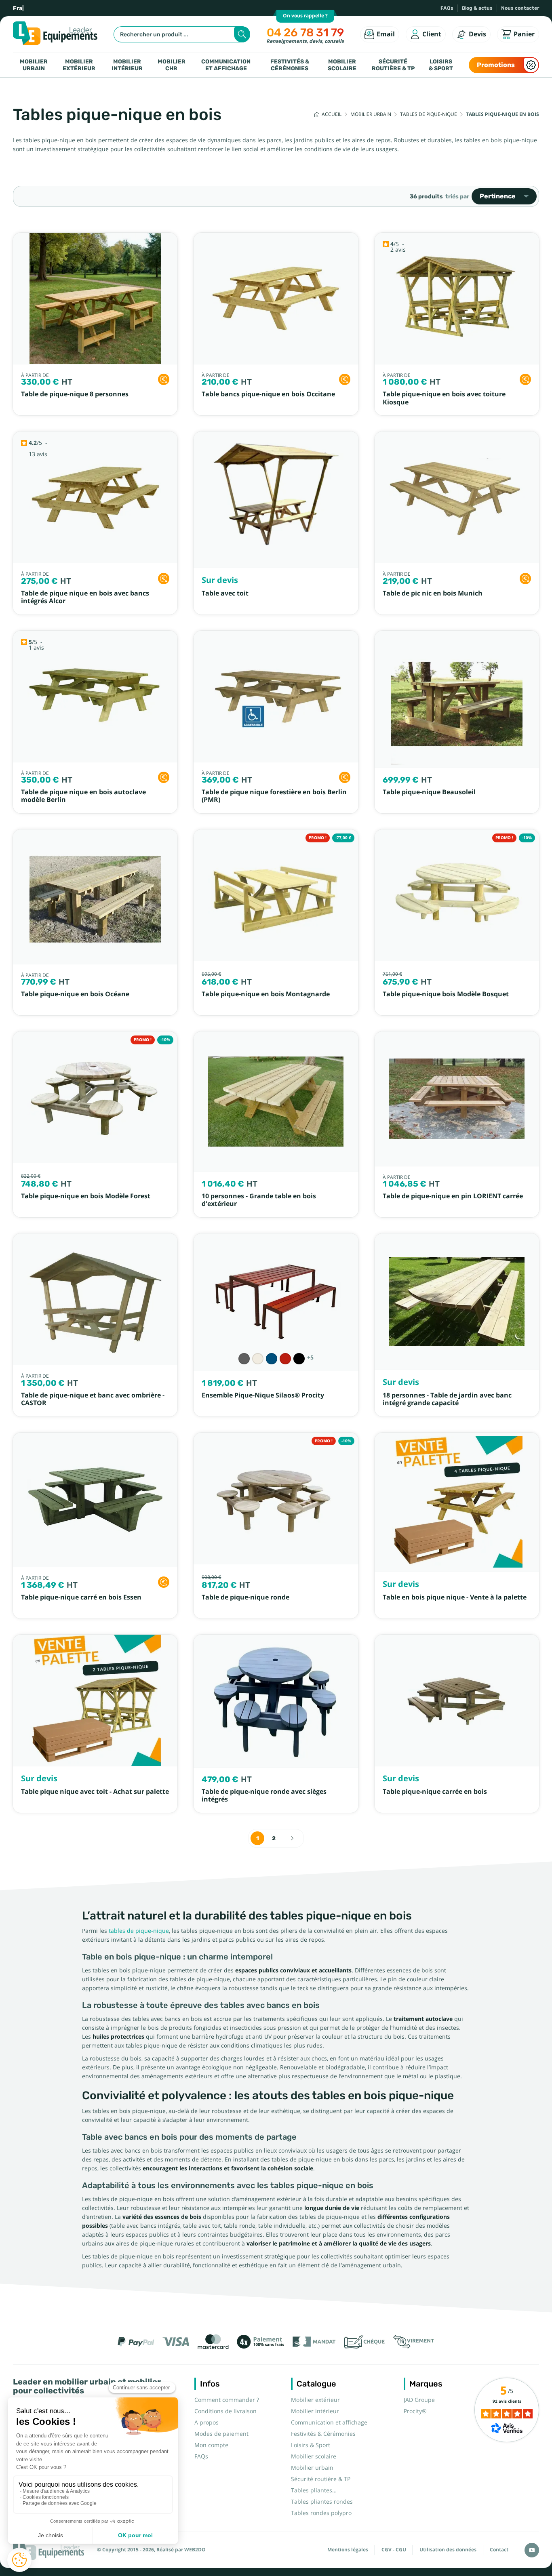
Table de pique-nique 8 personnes (75, 394)
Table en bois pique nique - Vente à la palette (455, 1597)
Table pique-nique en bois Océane (75, 994)
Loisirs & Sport (441, 65)
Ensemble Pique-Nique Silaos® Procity (263, 1395)
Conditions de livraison (225, 2411)
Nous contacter (520, 8)
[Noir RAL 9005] (299, 1359)
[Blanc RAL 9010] (258, 1359)
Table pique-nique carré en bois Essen (81, 1597)
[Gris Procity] (244, 1359)
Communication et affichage (226, 65)
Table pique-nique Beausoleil (429, 792)
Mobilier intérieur (127, 65)
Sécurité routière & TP (393, 65)
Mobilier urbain (34, 65)
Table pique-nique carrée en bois (435, 1792)
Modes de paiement (221, 2434)
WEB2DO (195, 2550)
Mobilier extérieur (79, 65)
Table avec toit (225, 593)
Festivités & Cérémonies (290, 65)
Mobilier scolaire (342, 65)
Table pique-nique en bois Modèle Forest (86, 1196)
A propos (206, 2422)
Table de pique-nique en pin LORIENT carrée (453, 1196)
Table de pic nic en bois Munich (433, 593)
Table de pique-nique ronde (245, 1597)
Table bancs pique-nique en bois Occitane (268, 394)
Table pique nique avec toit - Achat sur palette (95, 1792)
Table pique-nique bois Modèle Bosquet (446, 994)
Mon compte (211, 2445)
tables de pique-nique (139, 1931)
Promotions (496, 65)
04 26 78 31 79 (305, 33)
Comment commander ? (227, 2400)
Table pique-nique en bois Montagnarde (266, 994)
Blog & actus (477, 8)
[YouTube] (532, 2550)
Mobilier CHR (172, 65)
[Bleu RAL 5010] (272, 1359)
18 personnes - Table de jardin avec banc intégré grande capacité (447, 1399)
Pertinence (498, 196)
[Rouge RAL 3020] (285, 1359)
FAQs (447, 8)
